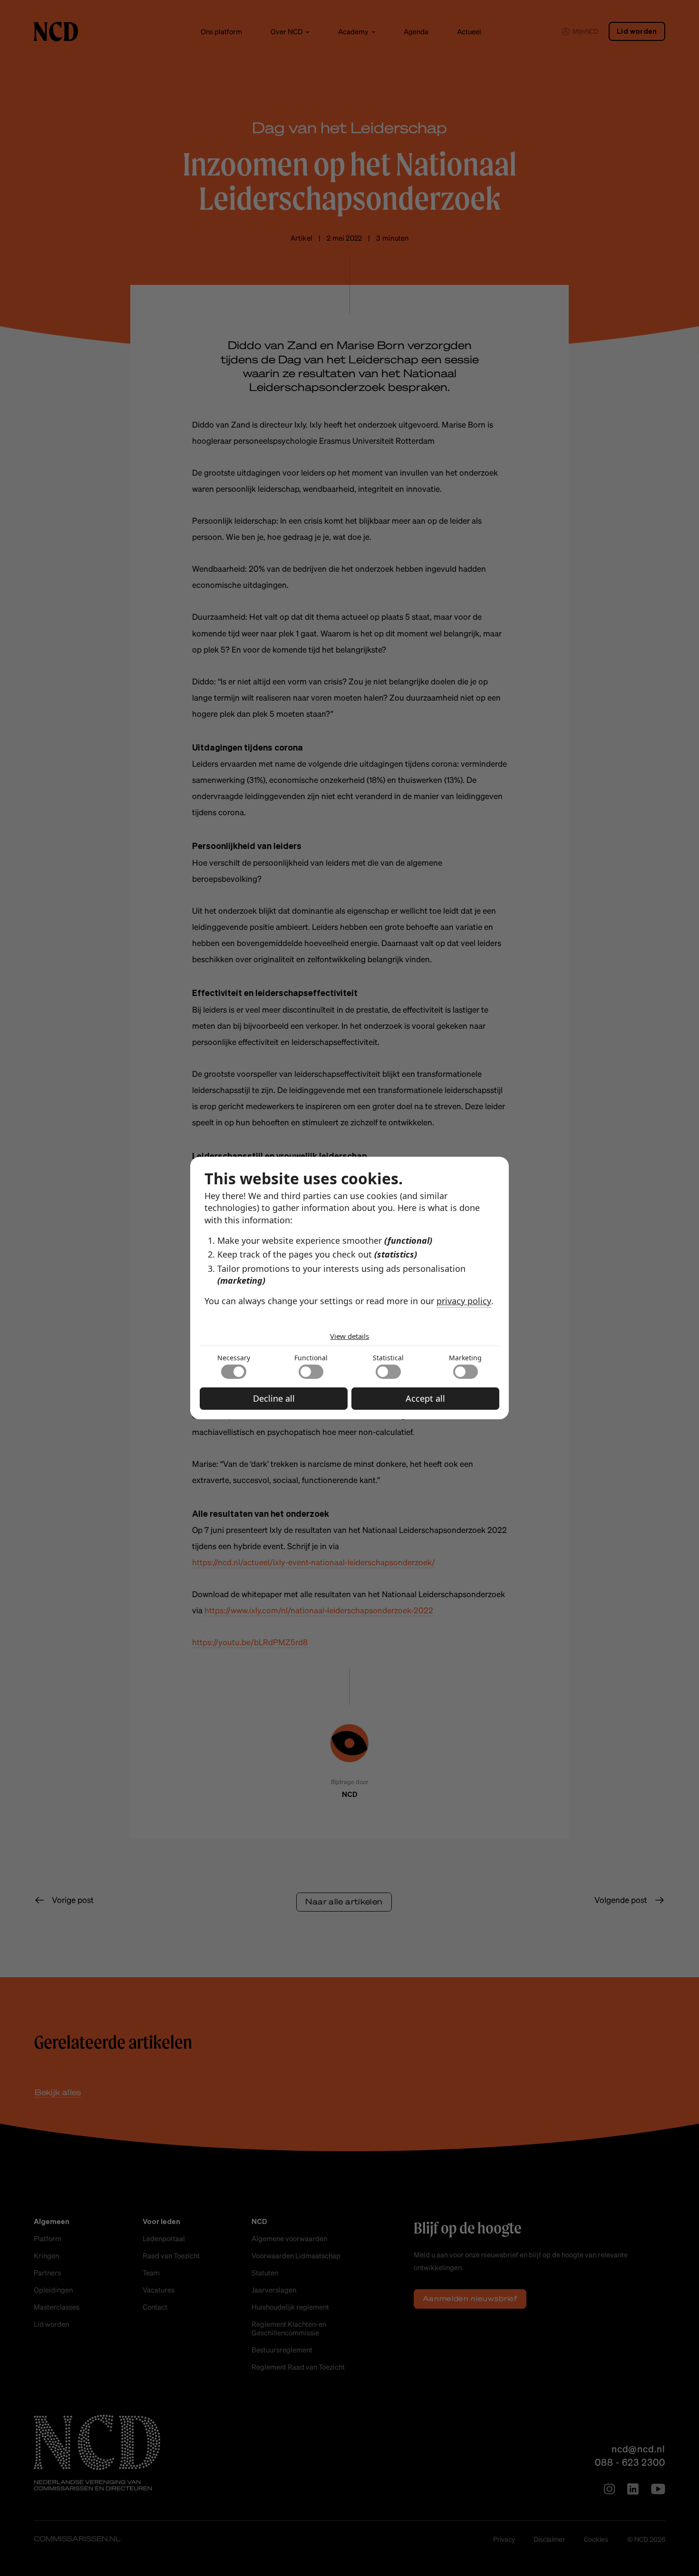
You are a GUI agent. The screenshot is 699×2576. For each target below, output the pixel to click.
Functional (311, 1358)
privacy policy (464, 1301)
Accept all (425, 1398)
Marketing (465, 1358)
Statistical (388, 1358)
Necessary (234, 1358)
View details (349, 1336)
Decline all (274, 1398)
